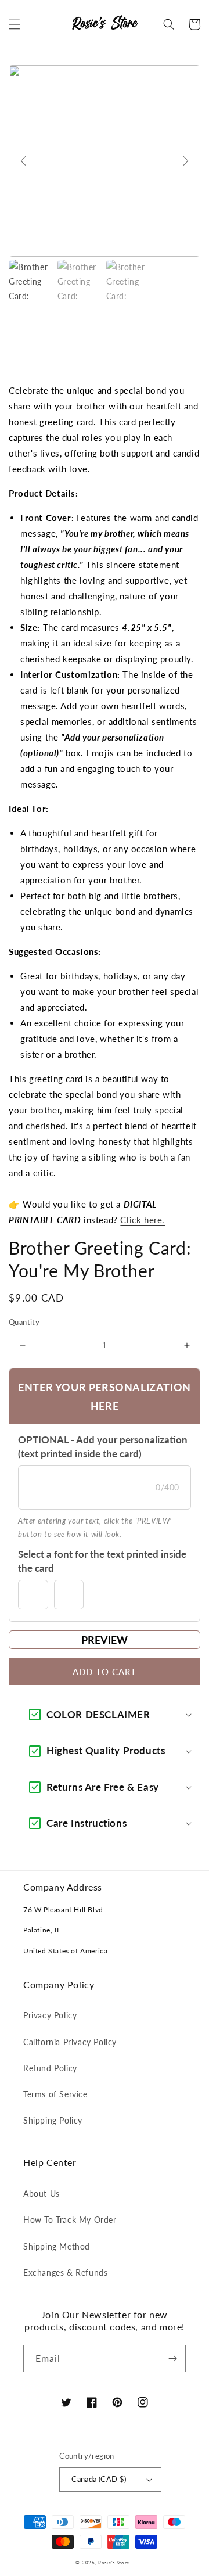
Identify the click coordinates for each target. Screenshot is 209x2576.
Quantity (24, 1322)
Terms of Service (55, 2094)
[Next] (186, 161)
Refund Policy (50, 2068)
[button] (15, 24)
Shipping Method (57, 2246)
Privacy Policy (50, 2015)
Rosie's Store (115, 2563)
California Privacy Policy (70, 2042)
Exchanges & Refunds (65, 2273)
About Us (42, 2194)
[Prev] (23, 161)
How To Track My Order (70, 2220)
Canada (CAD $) (99, 2479)
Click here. (143, 1220)
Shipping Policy (53, 2120)
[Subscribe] (172, 2358)
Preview (105, 1640)
